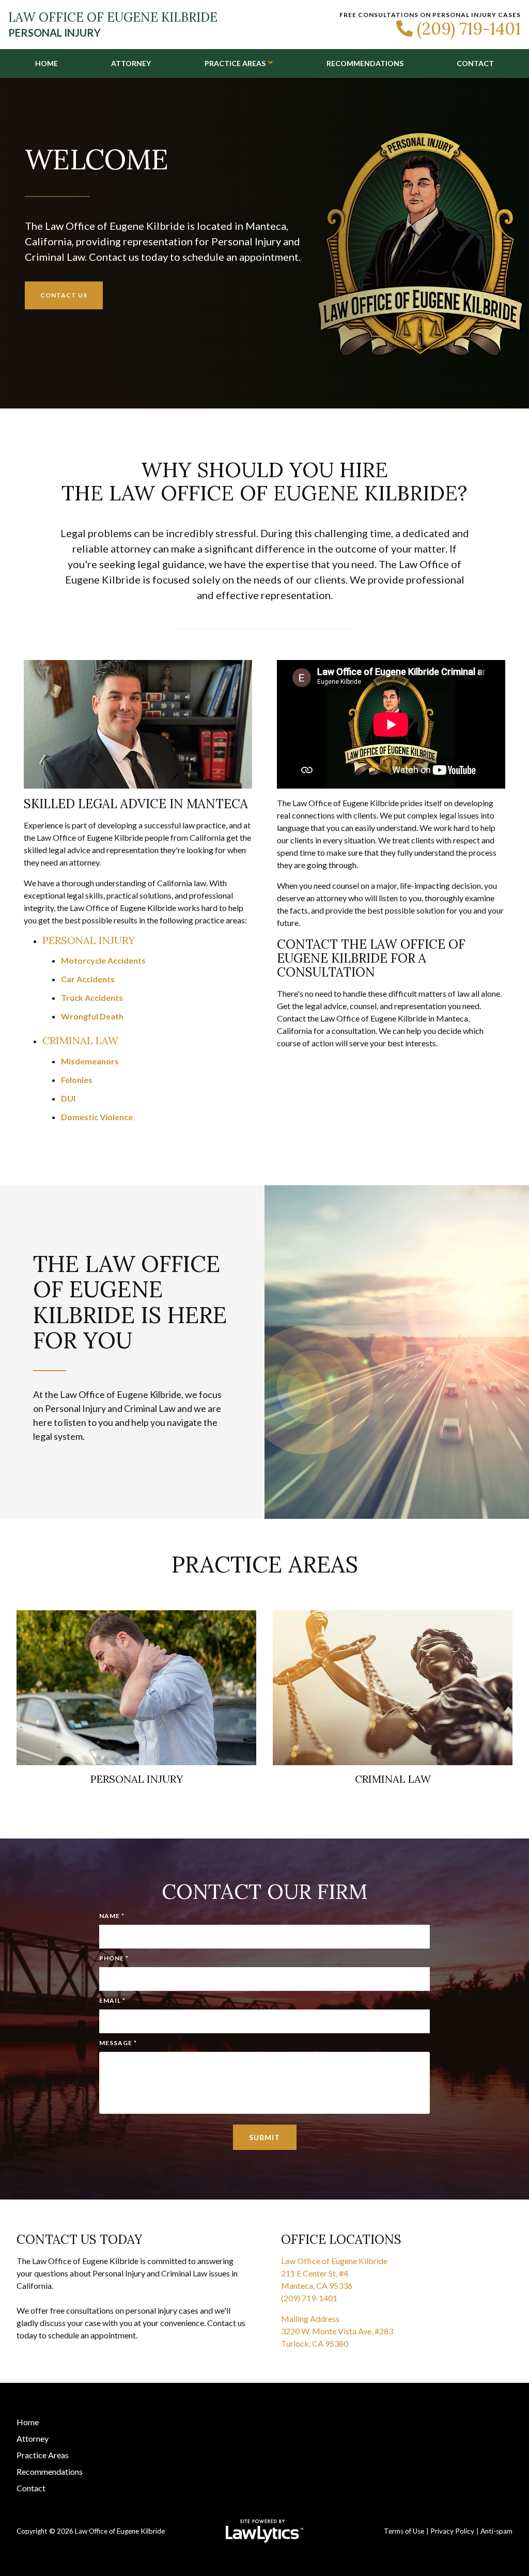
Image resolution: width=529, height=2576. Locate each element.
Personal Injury (89, 940)
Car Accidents (88, 979)
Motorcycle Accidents (103, 960)
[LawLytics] (264, 2531)
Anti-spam (496, 2531)
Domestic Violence (97, 1117)
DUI (68, 1098)
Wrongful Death (92, 1016)
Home (46, 63)
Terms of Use (404, 2531)
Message (118, 2043)
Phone (114, 1958)
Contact (475, 63)
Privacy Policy (452, 2531)
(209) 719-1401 (469, 29)
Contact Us (64, 295)
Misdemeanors (90, 1061)
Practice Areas (235, 63)
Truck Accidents (92, 998)
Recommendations (365, 63)
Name (112, 1916)
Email (112, 2000)
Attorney (131, 63)
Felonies (77, 1080)
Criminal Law (80, 1040)
